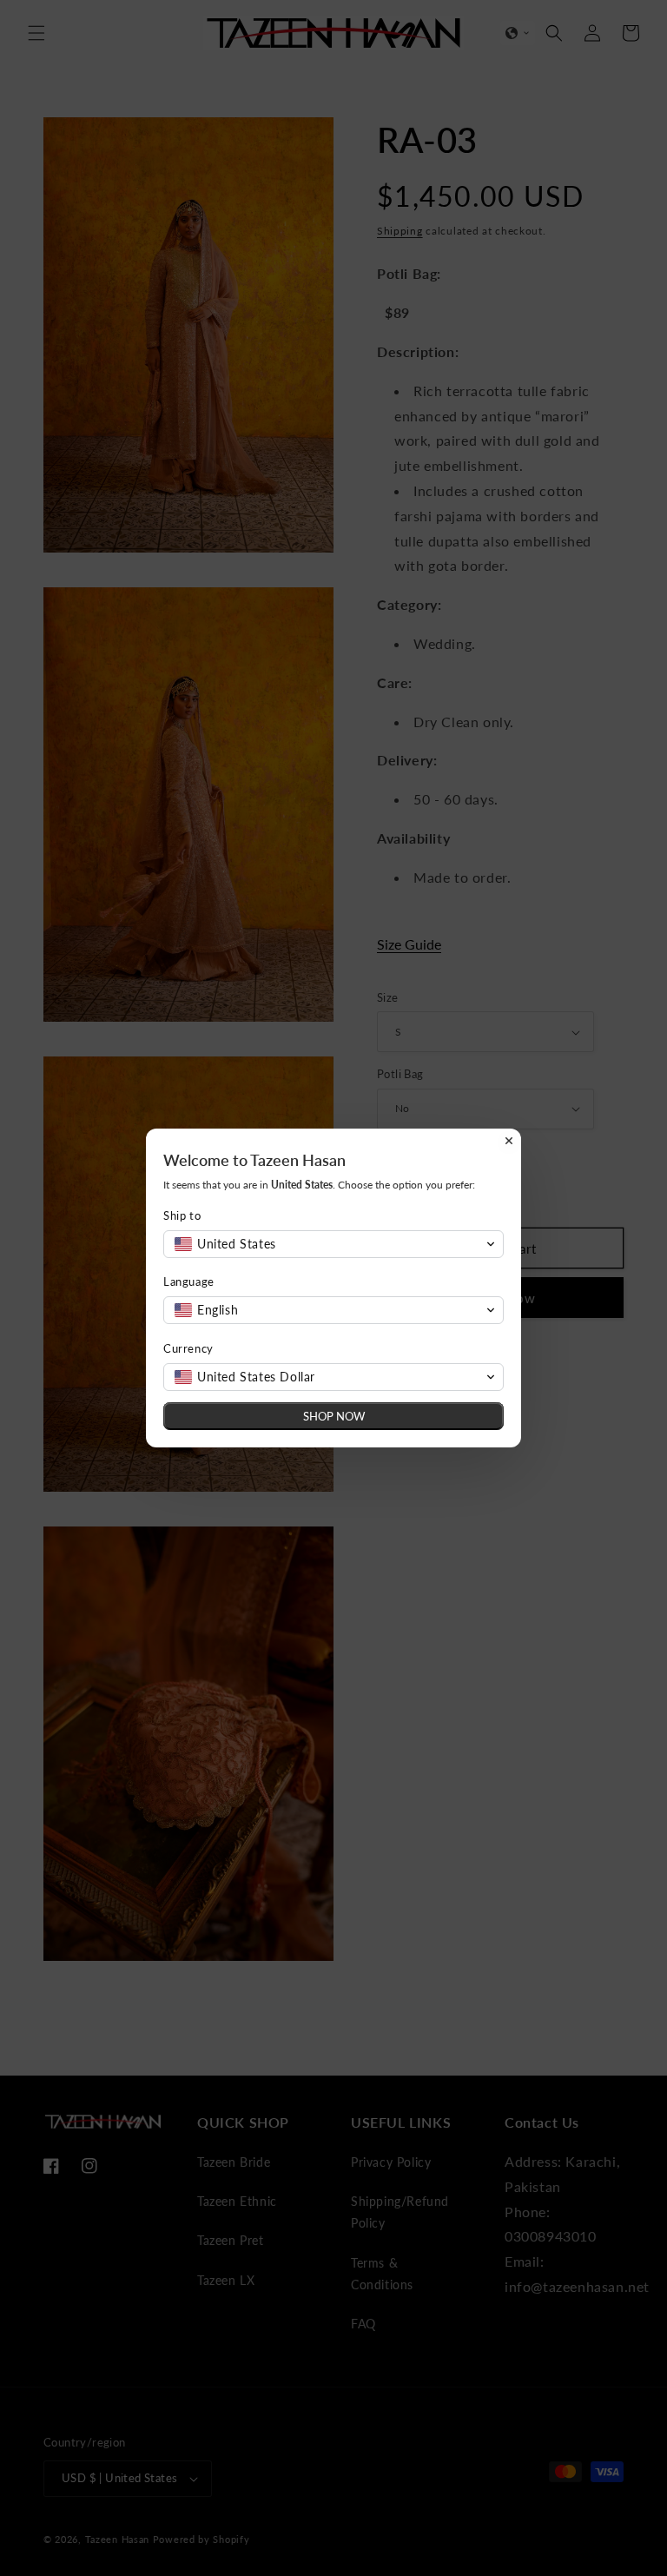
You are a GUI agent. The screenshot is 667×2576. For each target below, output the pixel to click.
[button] (333, 1244)
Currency (188, 1348)
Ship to (182, 1215)
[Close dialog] (509, 1141)
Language (189, 1281)
